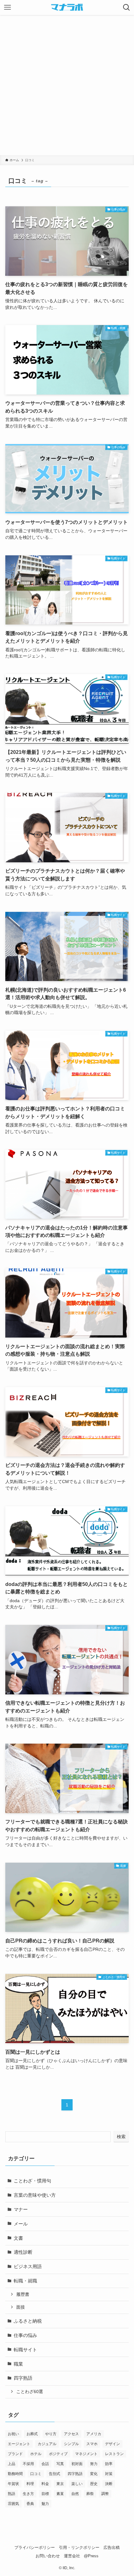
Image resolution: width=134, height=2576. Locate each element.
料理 (30, 2484)
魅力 (45, 2504)
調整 (105, 2494)
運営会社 (72, 2556)
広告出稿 (112, 2547)
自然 (75, 2494)
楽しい (77, 2484)
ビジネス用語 (28, 2266)
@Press (91, 2556)
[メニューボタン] (7, 7)
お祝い (13, 2434)
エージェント (19, 2444)
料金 (45, 2484)
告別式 (55, 2474)
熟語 (12, 2494)
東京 (60, 2484)
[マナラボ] (67, 7)
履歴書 (23, 2294)
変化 (94, 2474)
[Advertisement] (67, 85)
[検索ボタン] (127, 7)
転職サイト (25, 2350)
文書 (18, 2238)
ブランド (15, 2454)
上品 (12, 2464)
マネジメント (86, 2454)
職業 (18, 2364)
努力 (94, 2464)
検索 (121, 2137)
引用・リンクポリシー (79, 2547)
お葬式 (32, 2434)
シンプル (71, 2444)
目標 (45, 2494)
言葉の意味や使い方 (35, 2195)
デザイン (112, 2444)
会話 (45, 2464)
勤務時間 (15, 2474)
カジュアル (47, 2444)
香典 (30, 2504)
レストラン (114, 2454)
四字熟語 (23, 2378)
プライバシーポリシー (35, 2547)
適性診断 (23, 2252)
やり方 (51, 2434)
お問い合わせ (48, 2556)
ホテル (36, 2454)
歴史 (94, 2484)
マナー (21, 2209)
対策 (109, 2474)
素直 (60, 2494)
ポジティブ (58, 2454)
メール (21, 2224)
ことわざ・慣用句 (32, 2181)
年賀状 (13, 2484)
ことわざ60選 (30, 2392)
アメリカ (94, 2434)
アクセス (71, 2434)
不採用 (28, 2464)
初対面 (77, 2464)
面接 (21, 2307)
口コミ (36, 2474)
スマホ (92, 2444)
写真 (60, 2464)
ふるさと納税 (28, 2321)
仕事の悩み (25, 2335)
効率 (109, 2464)
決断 (109, 2484)
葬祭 (90, 2494)
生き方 (28, 2494)
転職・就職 (25, 2281)
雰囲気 (13, 2504)
